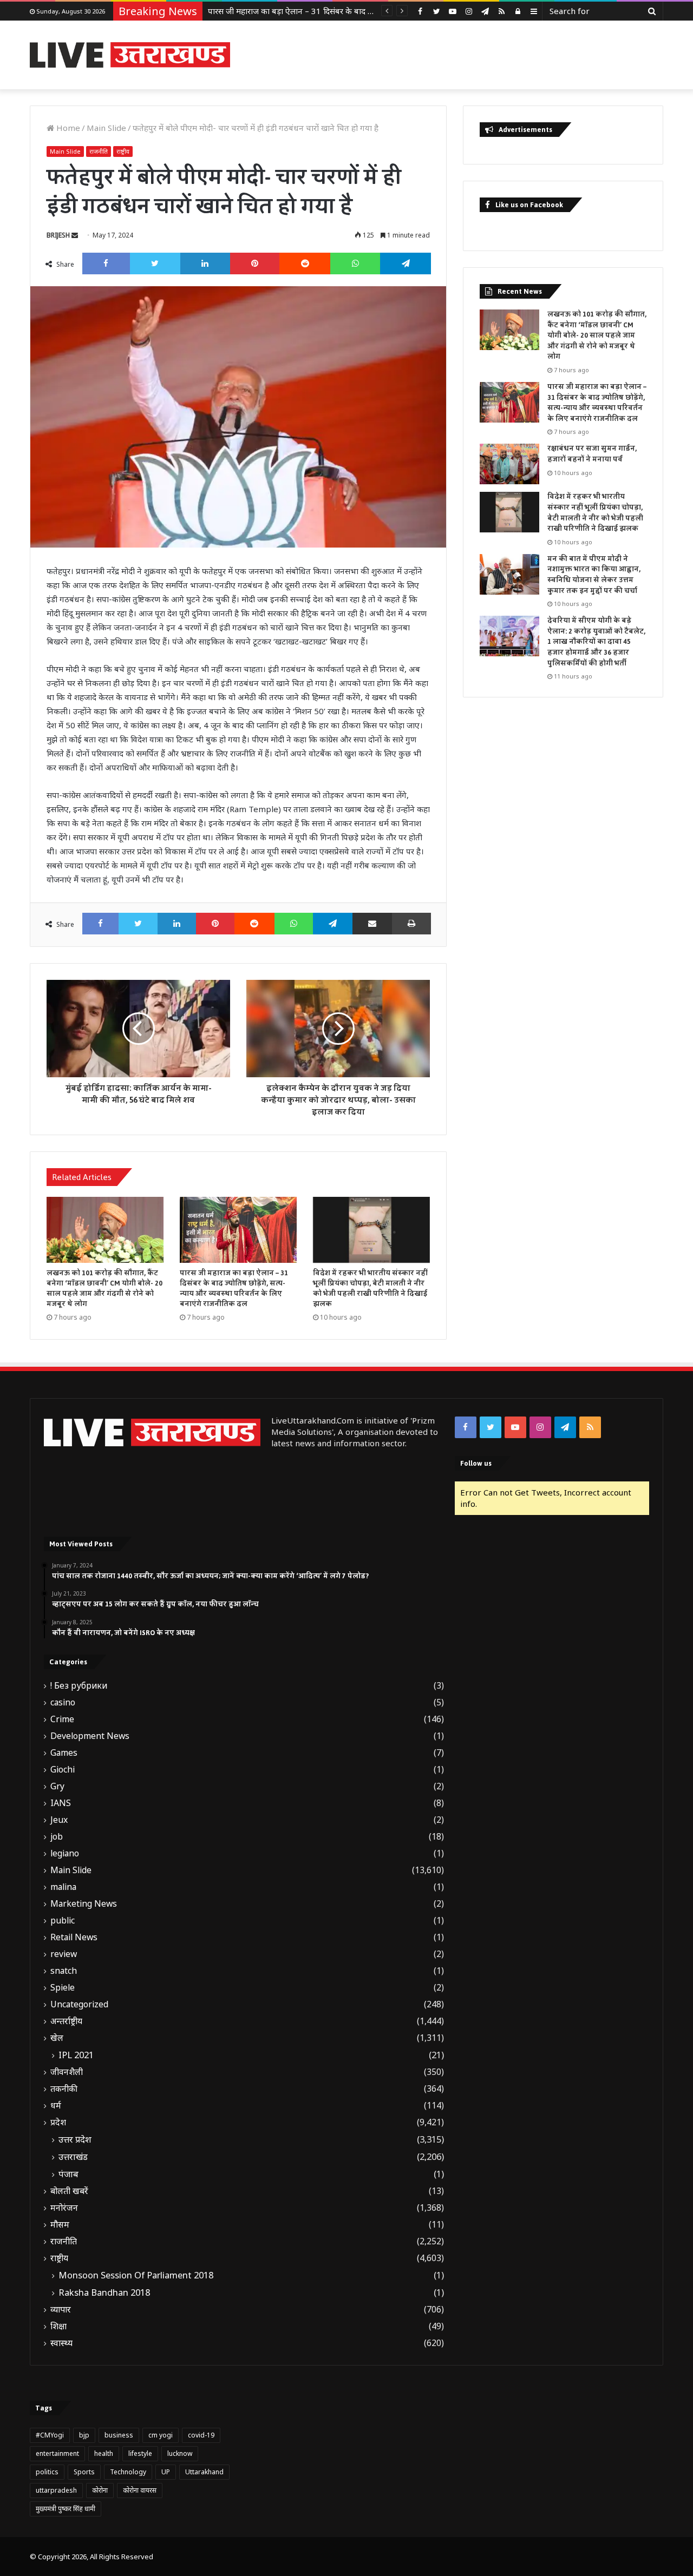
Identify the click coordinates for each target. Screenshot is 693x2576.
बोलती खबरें (69, 2191)
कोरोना (100, 2490)
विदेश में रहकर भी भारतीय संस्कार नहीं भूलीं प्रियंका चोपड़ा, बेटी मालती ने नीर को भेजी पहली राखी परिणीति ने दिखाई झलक (370, 1289)
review (64, 1954)
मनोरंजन (64, 2208)
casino (63, 1702)
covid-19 (201, 2435)
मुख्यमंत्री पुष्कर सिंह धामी (66, 2509)
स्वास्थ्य (61, 2343)
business (119, 2435)
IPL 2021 (76, 2055)
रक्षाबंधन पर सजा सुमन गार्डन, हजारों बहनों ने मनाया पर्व (292, 11)
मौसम (60, 2225)
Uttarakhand (204, 2472)
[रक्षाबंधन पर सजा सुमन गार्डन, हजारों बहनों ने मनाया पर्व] (509, 464)
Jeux (59, 1820)
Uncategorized (79, 2004)
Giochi (63, 1770)
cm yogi (161, 2435)
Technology (128, 2472)
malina (63, 1887)
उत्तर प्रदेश (75, 2139)
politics (47, 2472)
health (104, 2453)
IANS (61, 1803)
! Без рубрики (79, 1686)
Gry (57, 1786)
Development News (90, 1736)
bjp (84, 2435)
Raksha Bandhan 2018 (104, 2292)
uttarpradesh (56, 2490)
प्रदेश (58, 2122)
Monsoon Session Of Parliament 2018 (136, 2275)
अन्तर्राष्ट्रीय (66, 2021)
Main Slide (106, 128)
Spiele (63, 1988)
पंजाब (68, 2174)
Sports (84, 2472)
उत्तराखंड (73, 2157)
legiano (65, 1853)
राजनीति (99, 151)
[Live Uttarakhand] (130, 55)
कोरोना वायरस (140, 2490)
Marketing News (84, 1904)
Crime (62, 1719)
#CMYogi (50, 2435)
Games (64, 1753)
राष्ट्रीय (123, 151)
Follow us (476, 1463)
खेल (57, 2038)
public (63, 1921)
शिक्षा (58, 2326)
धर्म (56, 2106)
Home (67, 128)
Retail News (74, 1937)
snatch (64, 1971)
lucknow (180, 2453)
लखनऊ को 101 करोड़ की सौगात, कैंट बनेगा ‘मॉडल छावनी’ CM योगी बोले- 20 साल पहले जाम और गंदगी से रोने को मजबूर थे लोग (104, 1289)
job (57, 1837)
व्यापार (61, 2310)
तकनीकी (64, 2089)
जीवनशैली (67, 2072)
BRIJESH (58, 235)
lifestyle (140, 2453)
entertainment (57, 2453)
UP (166, 2472)
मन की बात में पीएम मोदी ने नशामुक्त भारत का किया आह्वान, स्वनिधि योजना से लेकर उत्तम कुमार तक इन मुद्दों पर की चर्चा (594, 575)
